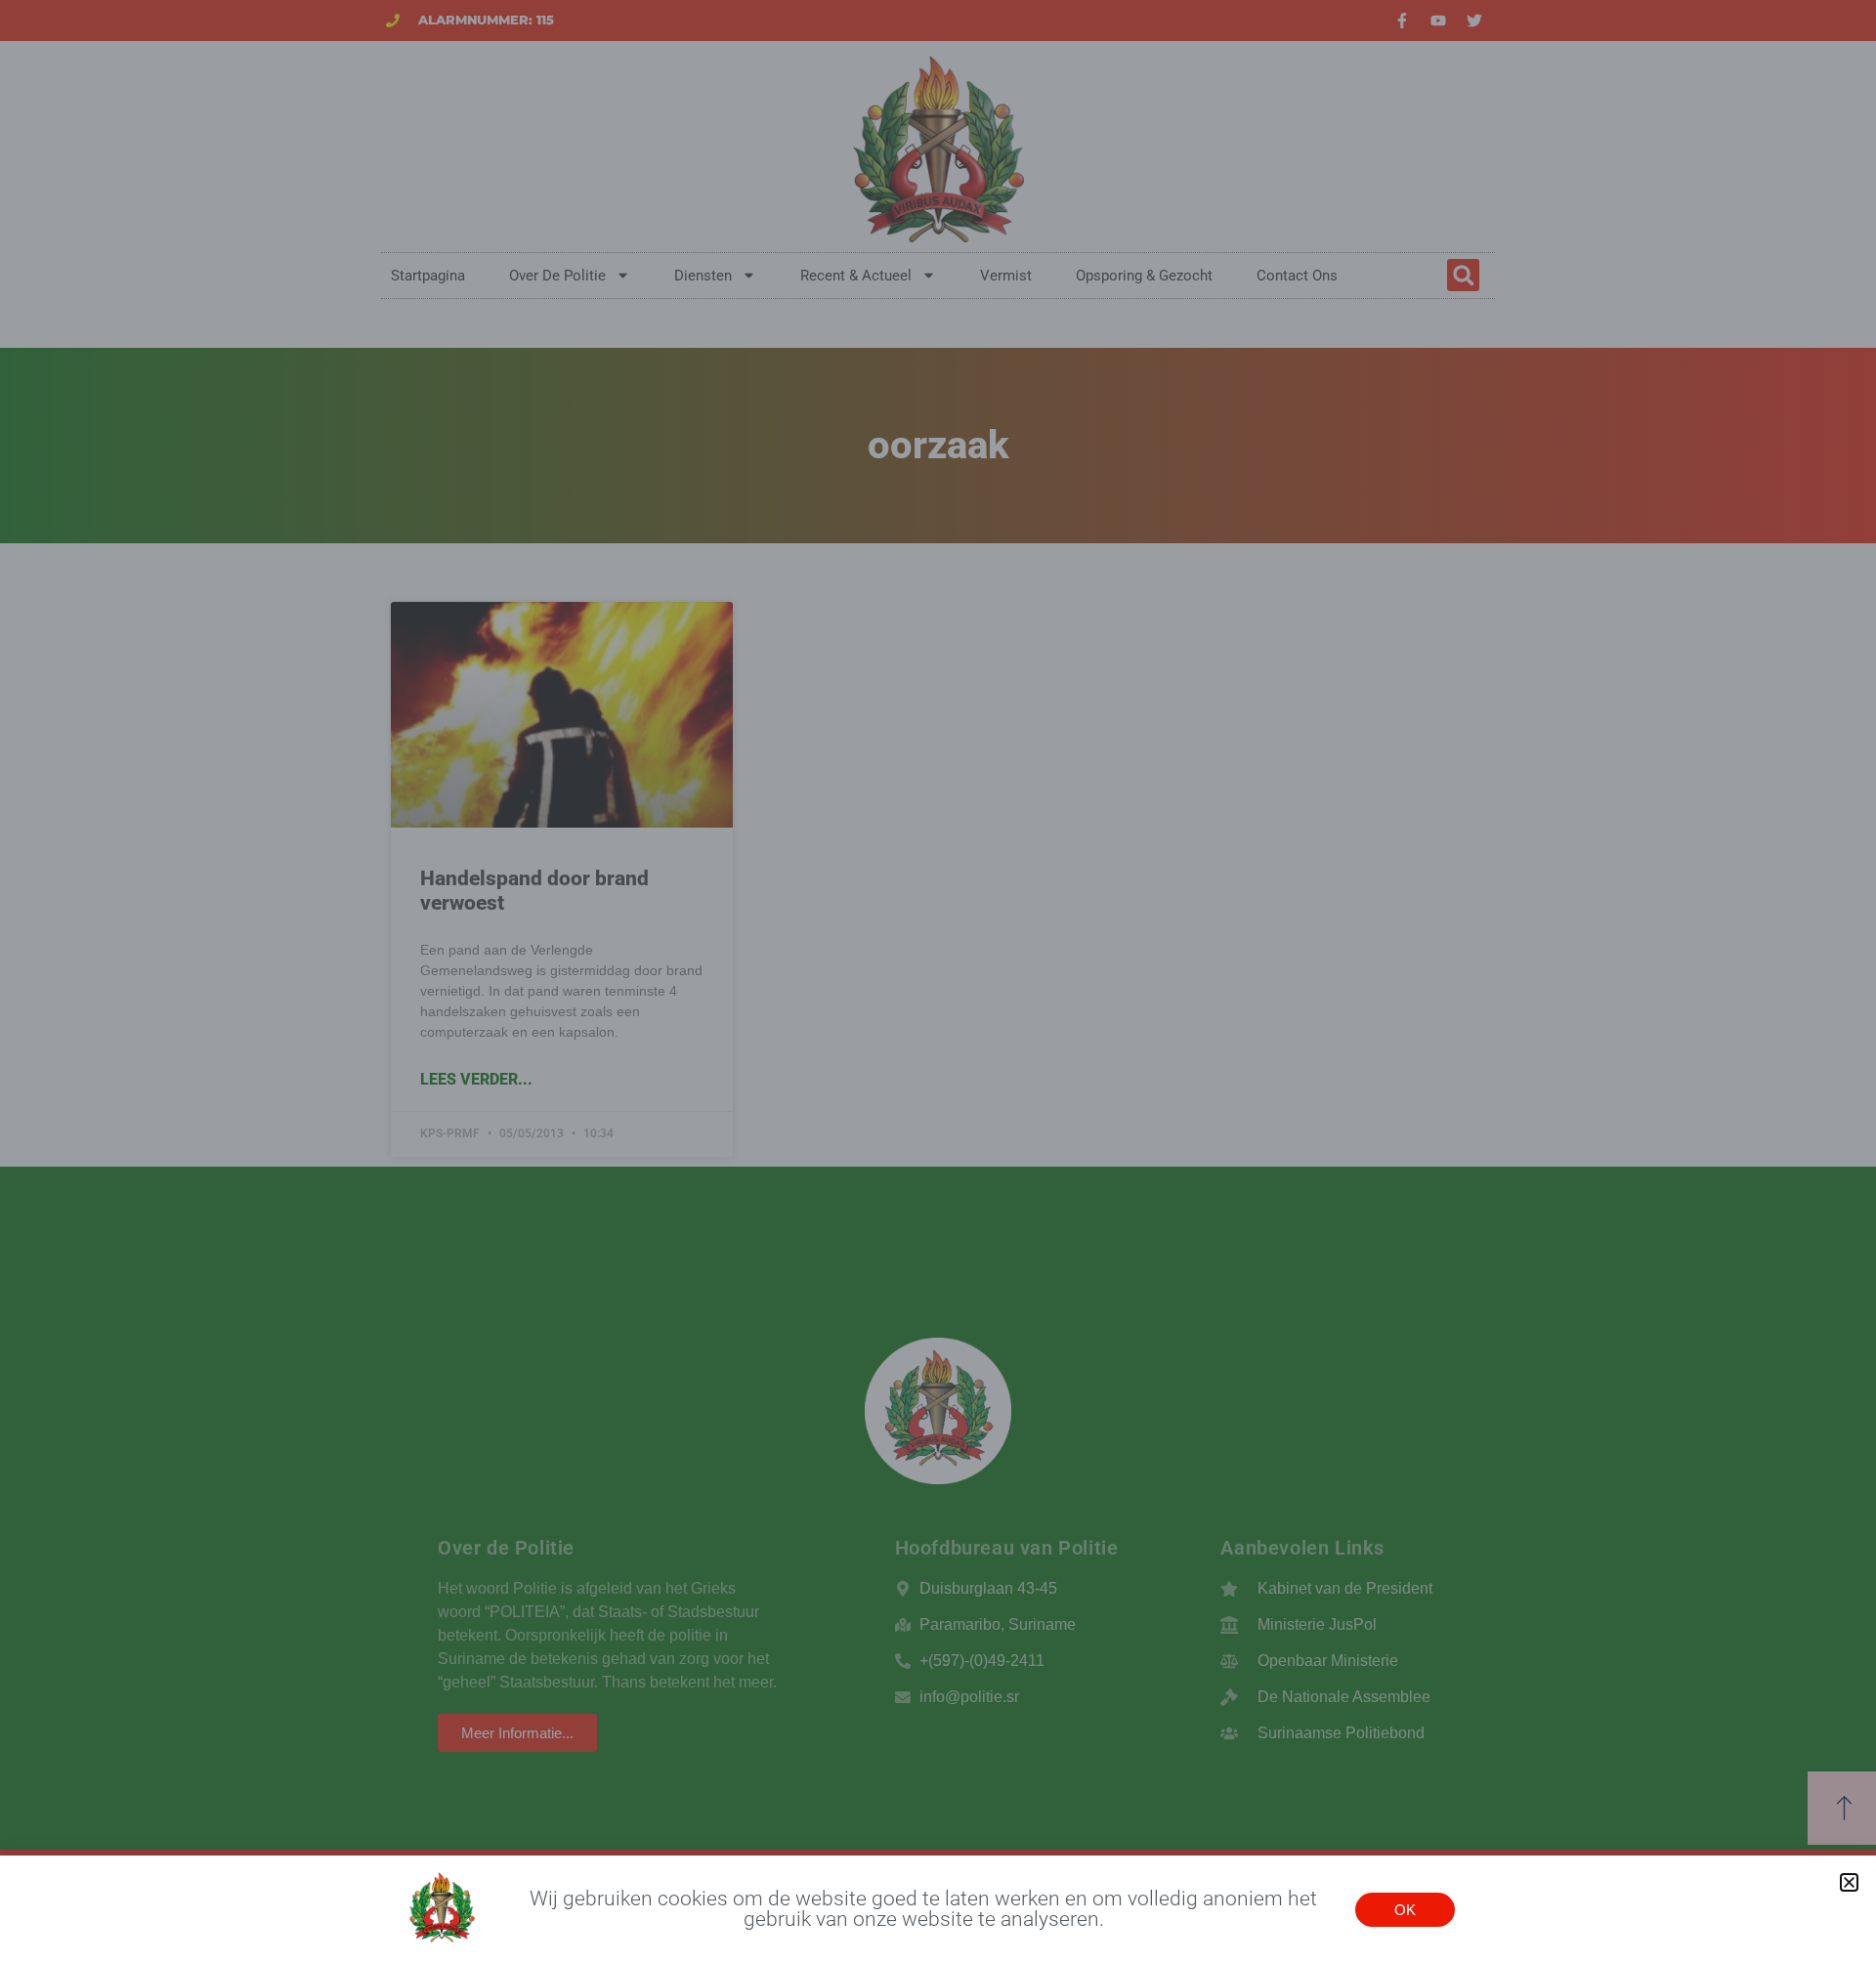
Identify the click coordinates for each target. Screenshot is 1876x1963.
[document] (938, 981)
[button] (1849, 1882)
